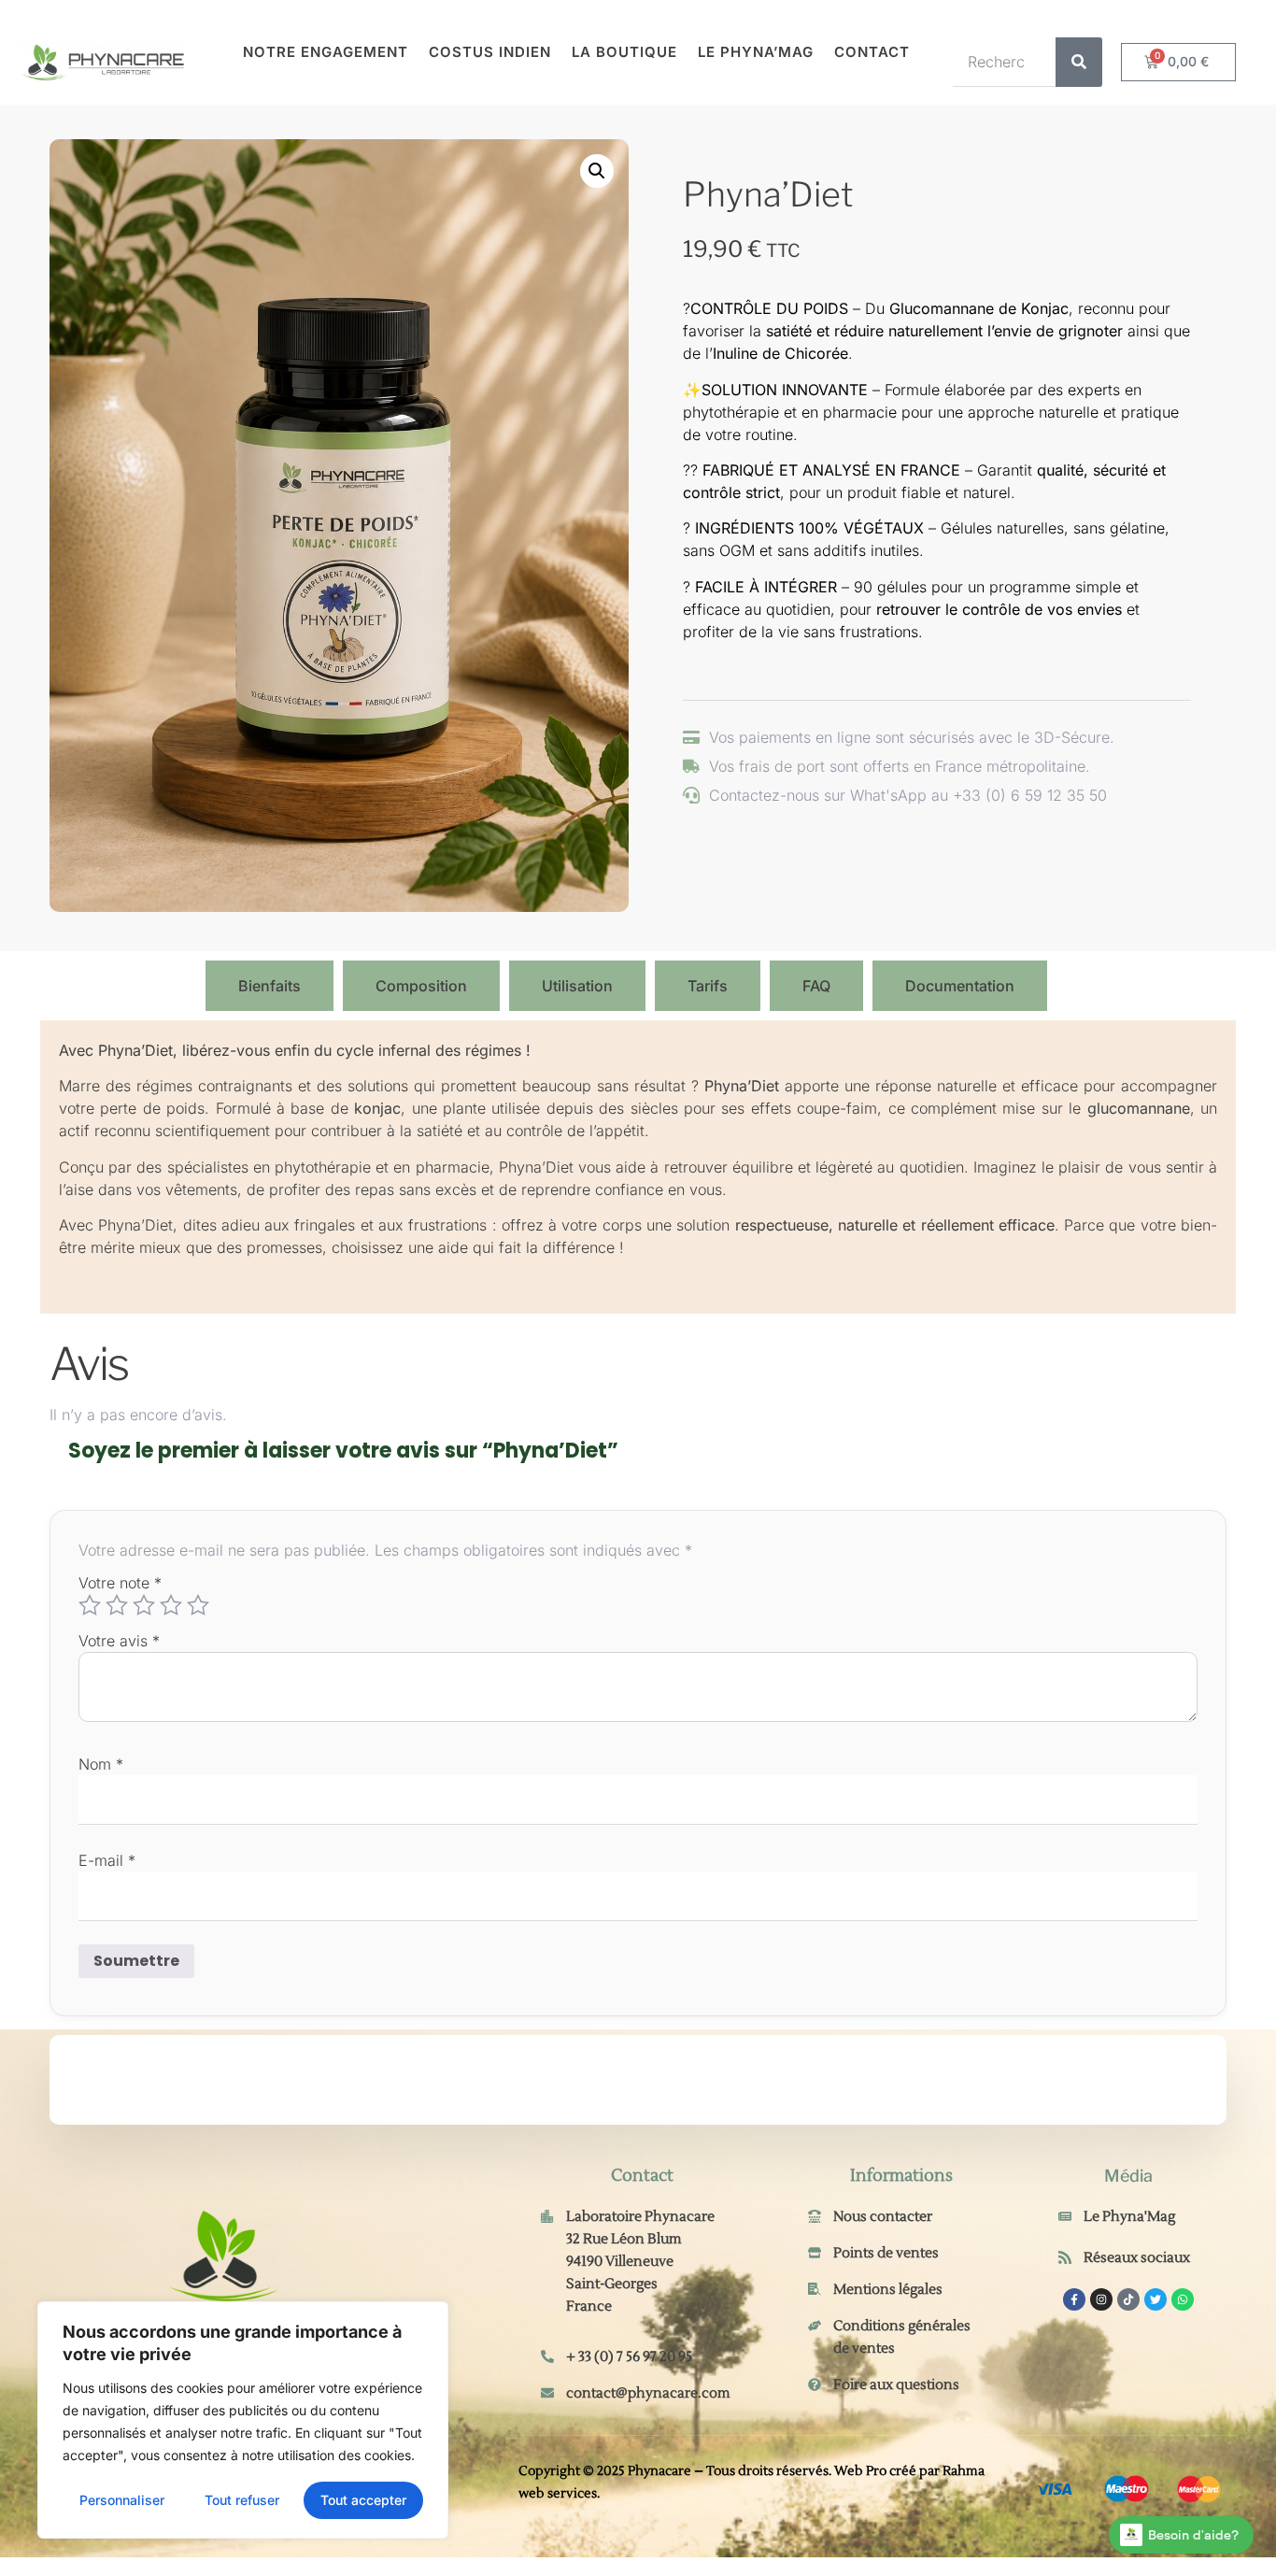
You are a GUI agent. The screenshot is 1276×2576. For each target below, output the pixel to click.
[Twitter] (1155, 2299)
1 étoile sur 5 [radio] (90, 1605)
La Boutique (624, 52)
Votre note (120, 1583)
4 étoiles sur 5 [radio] (171, 1605)
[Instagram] (1101, 2299)
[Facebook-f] (1074, 2299)
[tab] (118, 986)
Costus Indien (490, 52)
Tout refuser (242, 2500)
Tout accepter (363, 2500)
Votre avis (119, 1641)
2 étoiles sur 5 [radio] (117, 1605)
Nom (101, 1764)
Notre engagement (326, 52)
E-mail (107, 1860)
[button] (597, 171)
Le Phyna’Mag (756, 52)
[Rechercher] (1079, 62)
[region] (243, 2420)
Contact (872, 52)
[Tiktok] (1128, 2299)
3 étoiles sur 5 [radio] (144, 1605)
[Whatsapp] (1183, 2299)
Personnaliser (122, 2500)
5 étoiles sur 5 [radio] (198, 1605)
